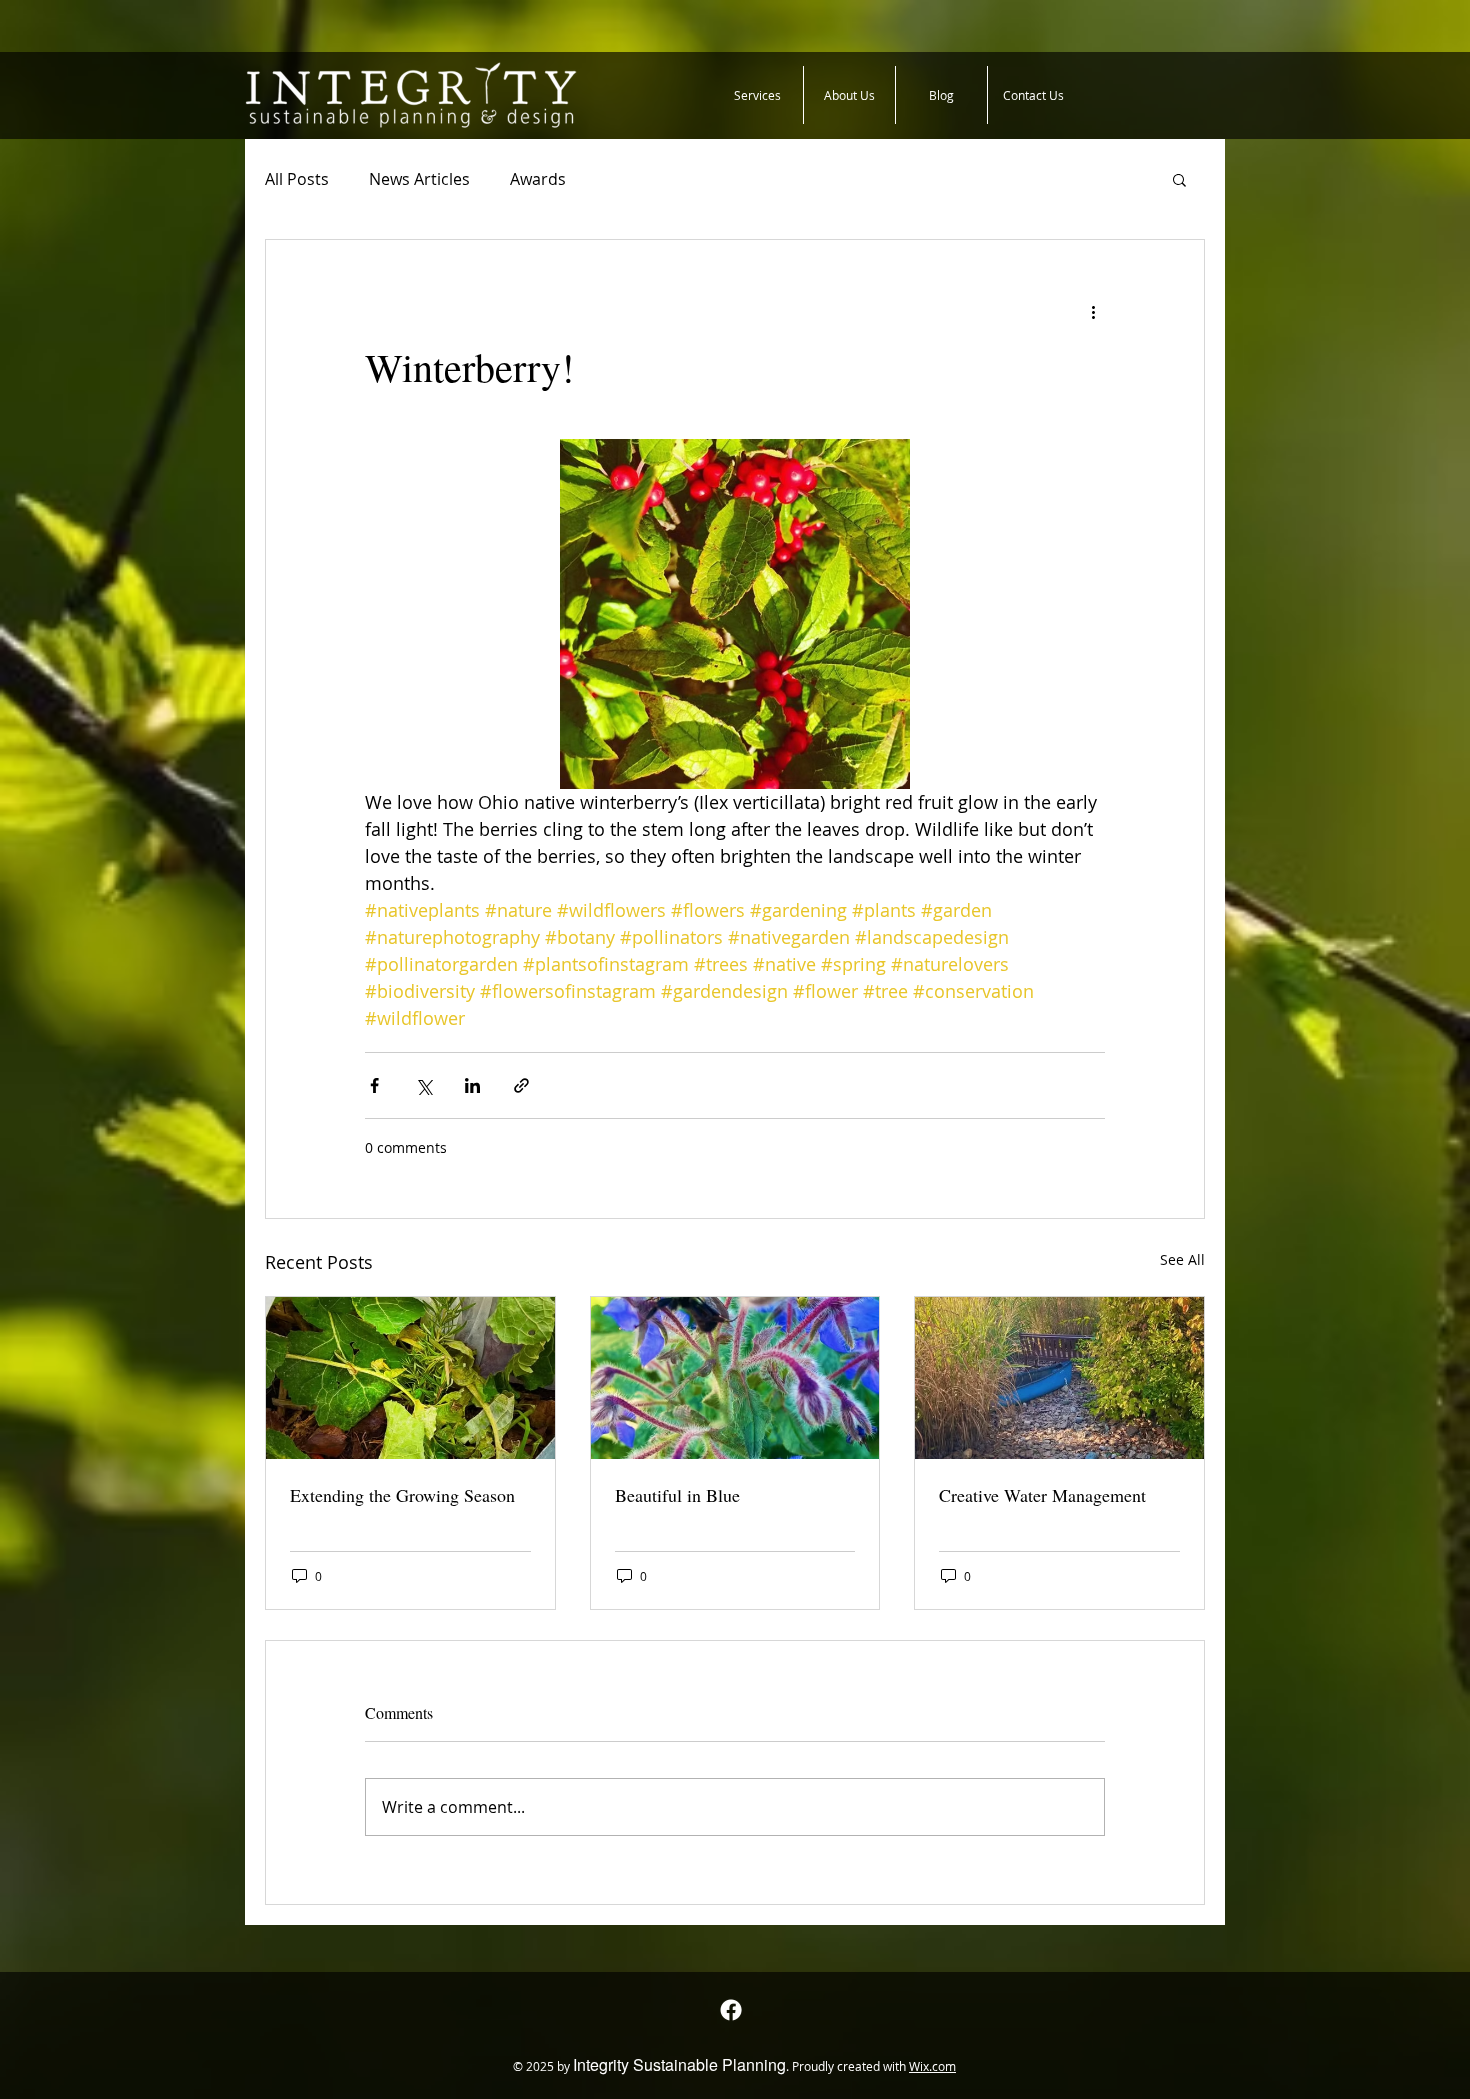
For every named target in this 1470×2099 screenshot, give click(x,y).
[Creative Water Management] (1059, 1378)
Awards (538, 179)
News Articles (419, 179)
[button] (1179, 179)
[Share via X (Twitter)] (423, 1085)
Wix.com (932, 2066)
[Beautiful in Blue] (735, 1378)
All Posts (297, 179)
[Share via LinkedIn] (472, 1085)
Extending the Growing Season (402, 1495)
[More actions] (1093, 312)
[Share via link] (521, 1085)
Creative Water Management (1042, 1495)
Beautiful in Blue (677, 1495)
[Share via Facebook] (374, 1085)
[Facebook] (731, 2010)
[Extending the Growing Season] (410, 1378)
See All (1182, 1259)
